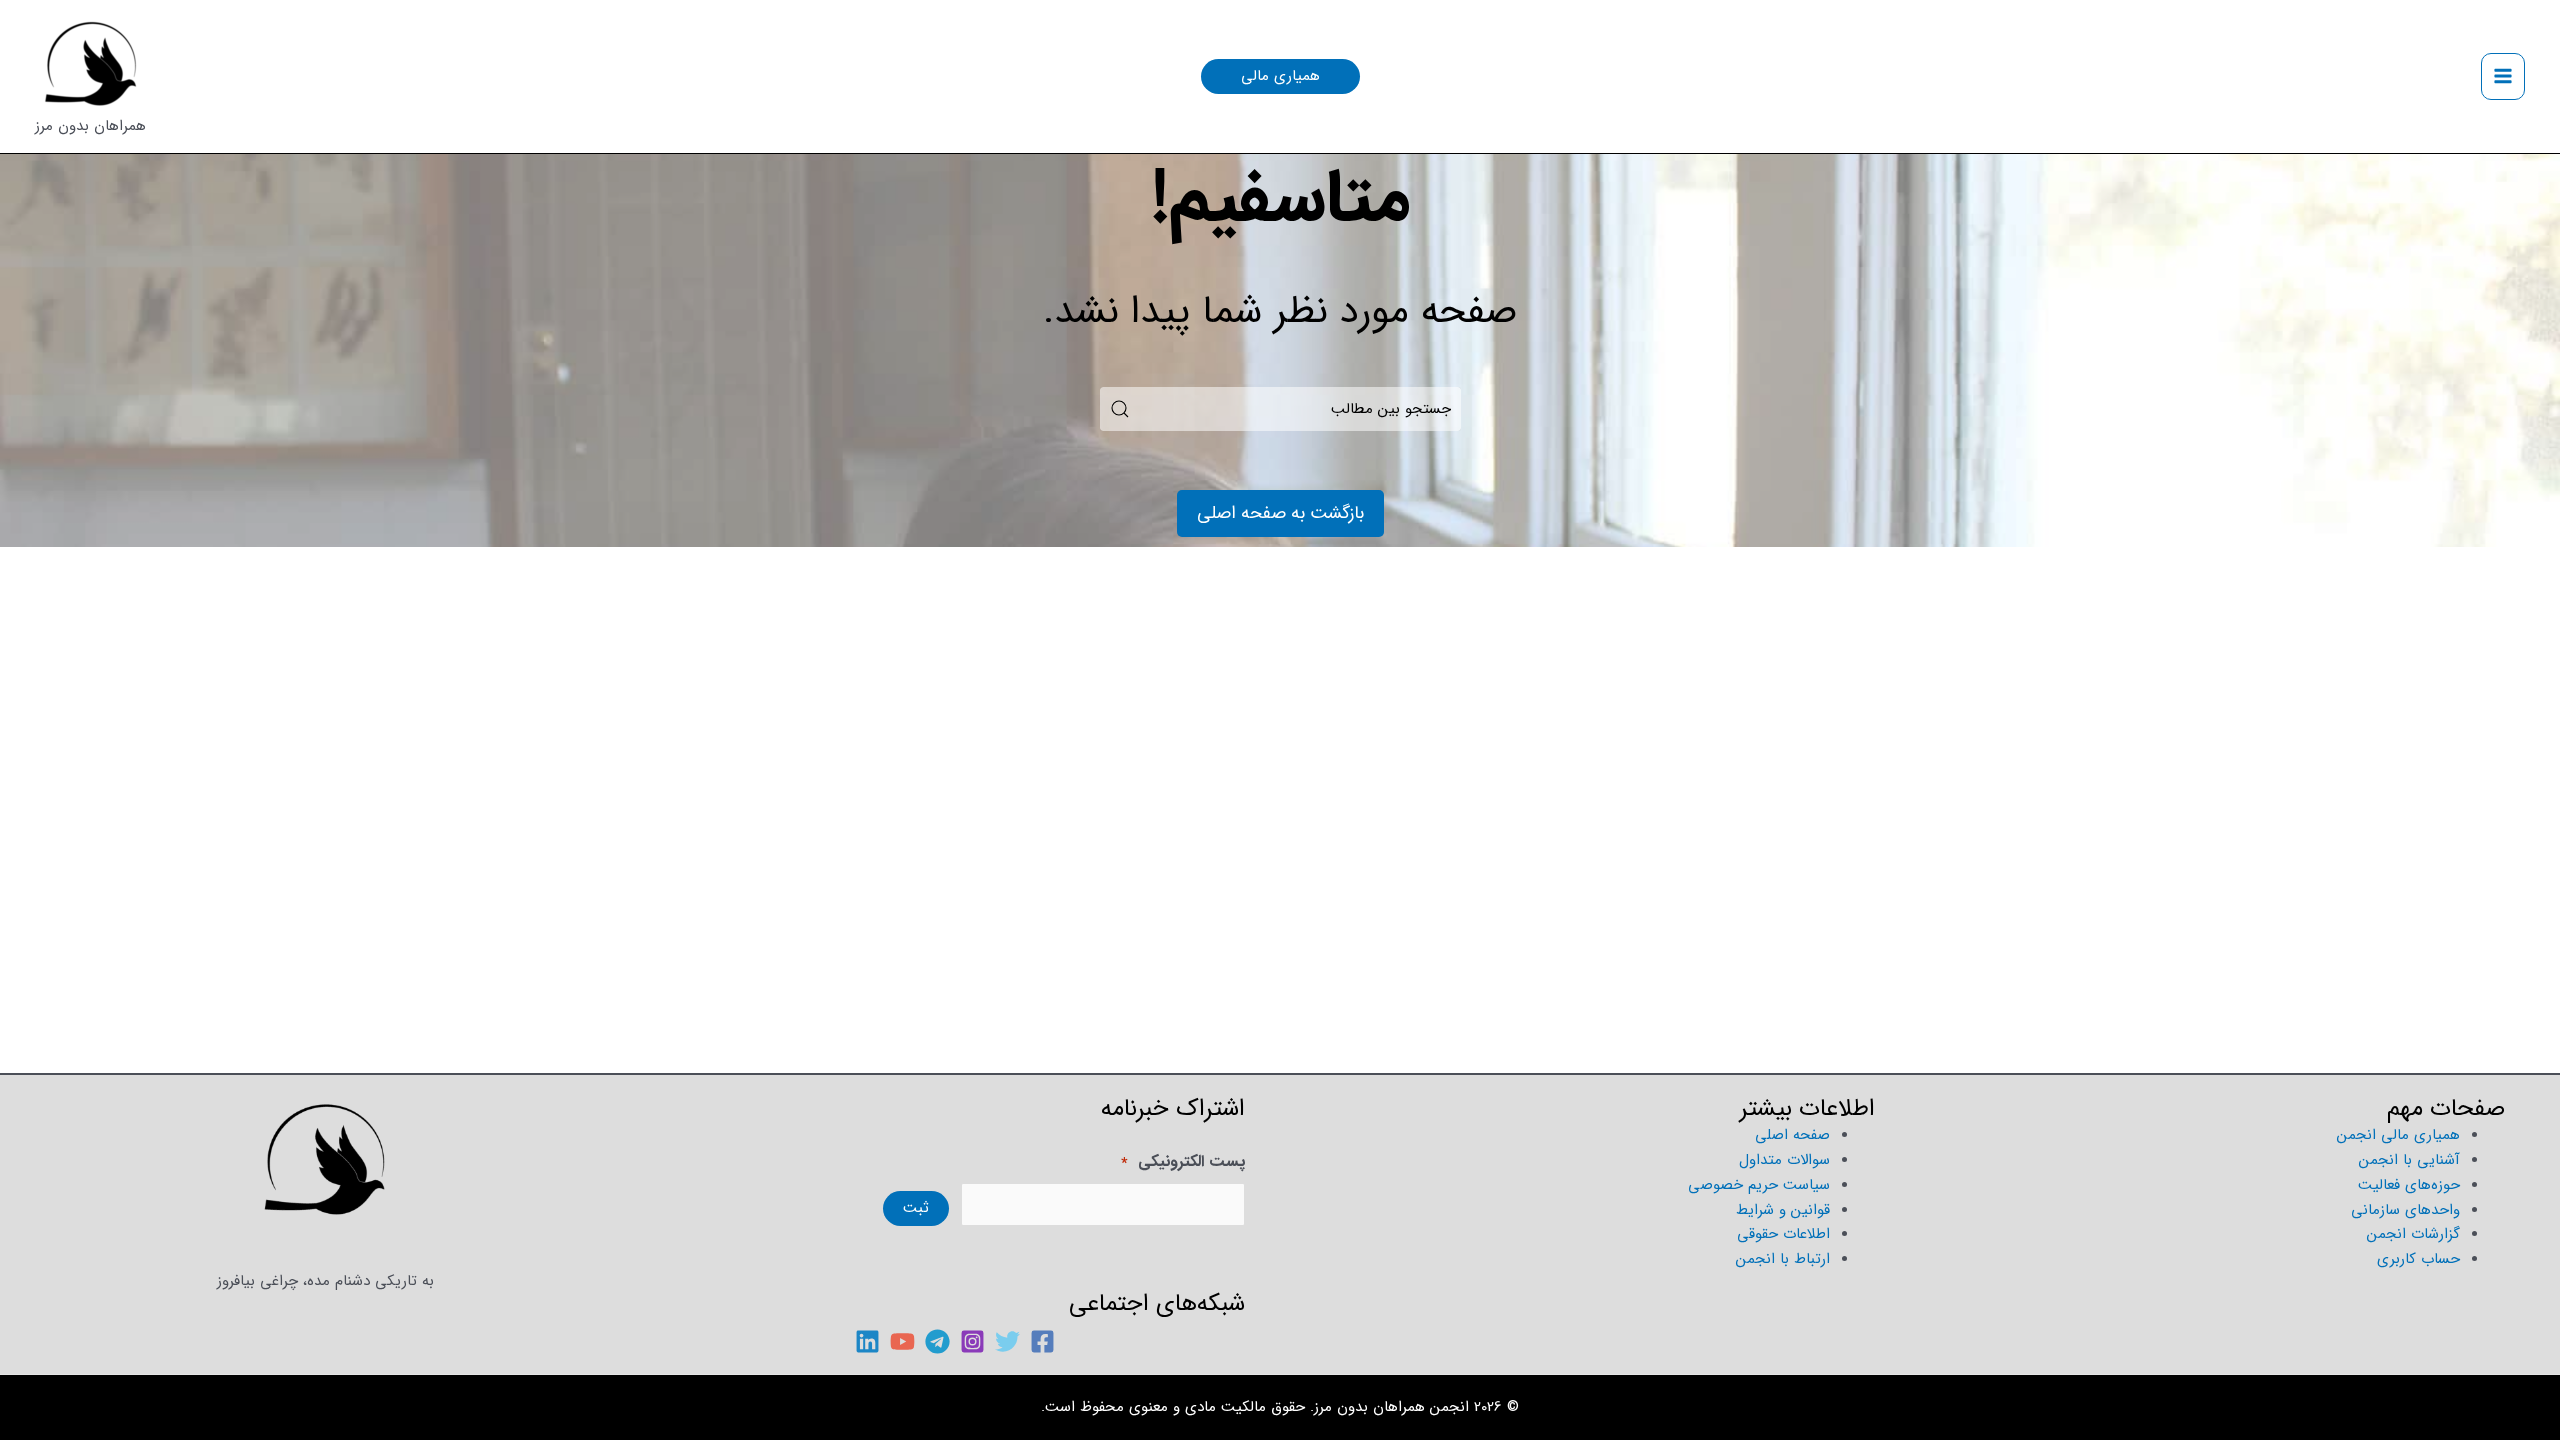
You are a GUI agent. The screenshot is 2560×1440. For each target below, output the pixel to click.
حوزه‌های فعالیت (2409, 1185)
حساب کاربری (2418, 1259)
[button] (1280, 76)
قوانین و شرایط (1783, 1210)
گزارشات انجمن (2413, 1234)
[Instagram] (972, 1341)
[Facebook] (1042, 1341)
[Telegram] (937, 1341)
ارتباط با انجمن (1783, 1259)
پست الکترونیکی (1183, 1162)
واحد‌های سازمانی (2405, 1210)
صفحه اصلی (1792, 1135)
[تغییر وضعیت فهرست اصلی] (2503, 76)
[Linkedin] (867, 1341)
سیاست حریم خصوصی (1759, 1185)
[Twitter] (1007, 1341)
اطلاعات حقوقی (1783, 1234)
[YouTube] (902, 1341)
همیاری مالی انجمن (2398, 1135)
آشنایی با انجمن (2409, 1160)
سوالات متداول (1784, 1160)
